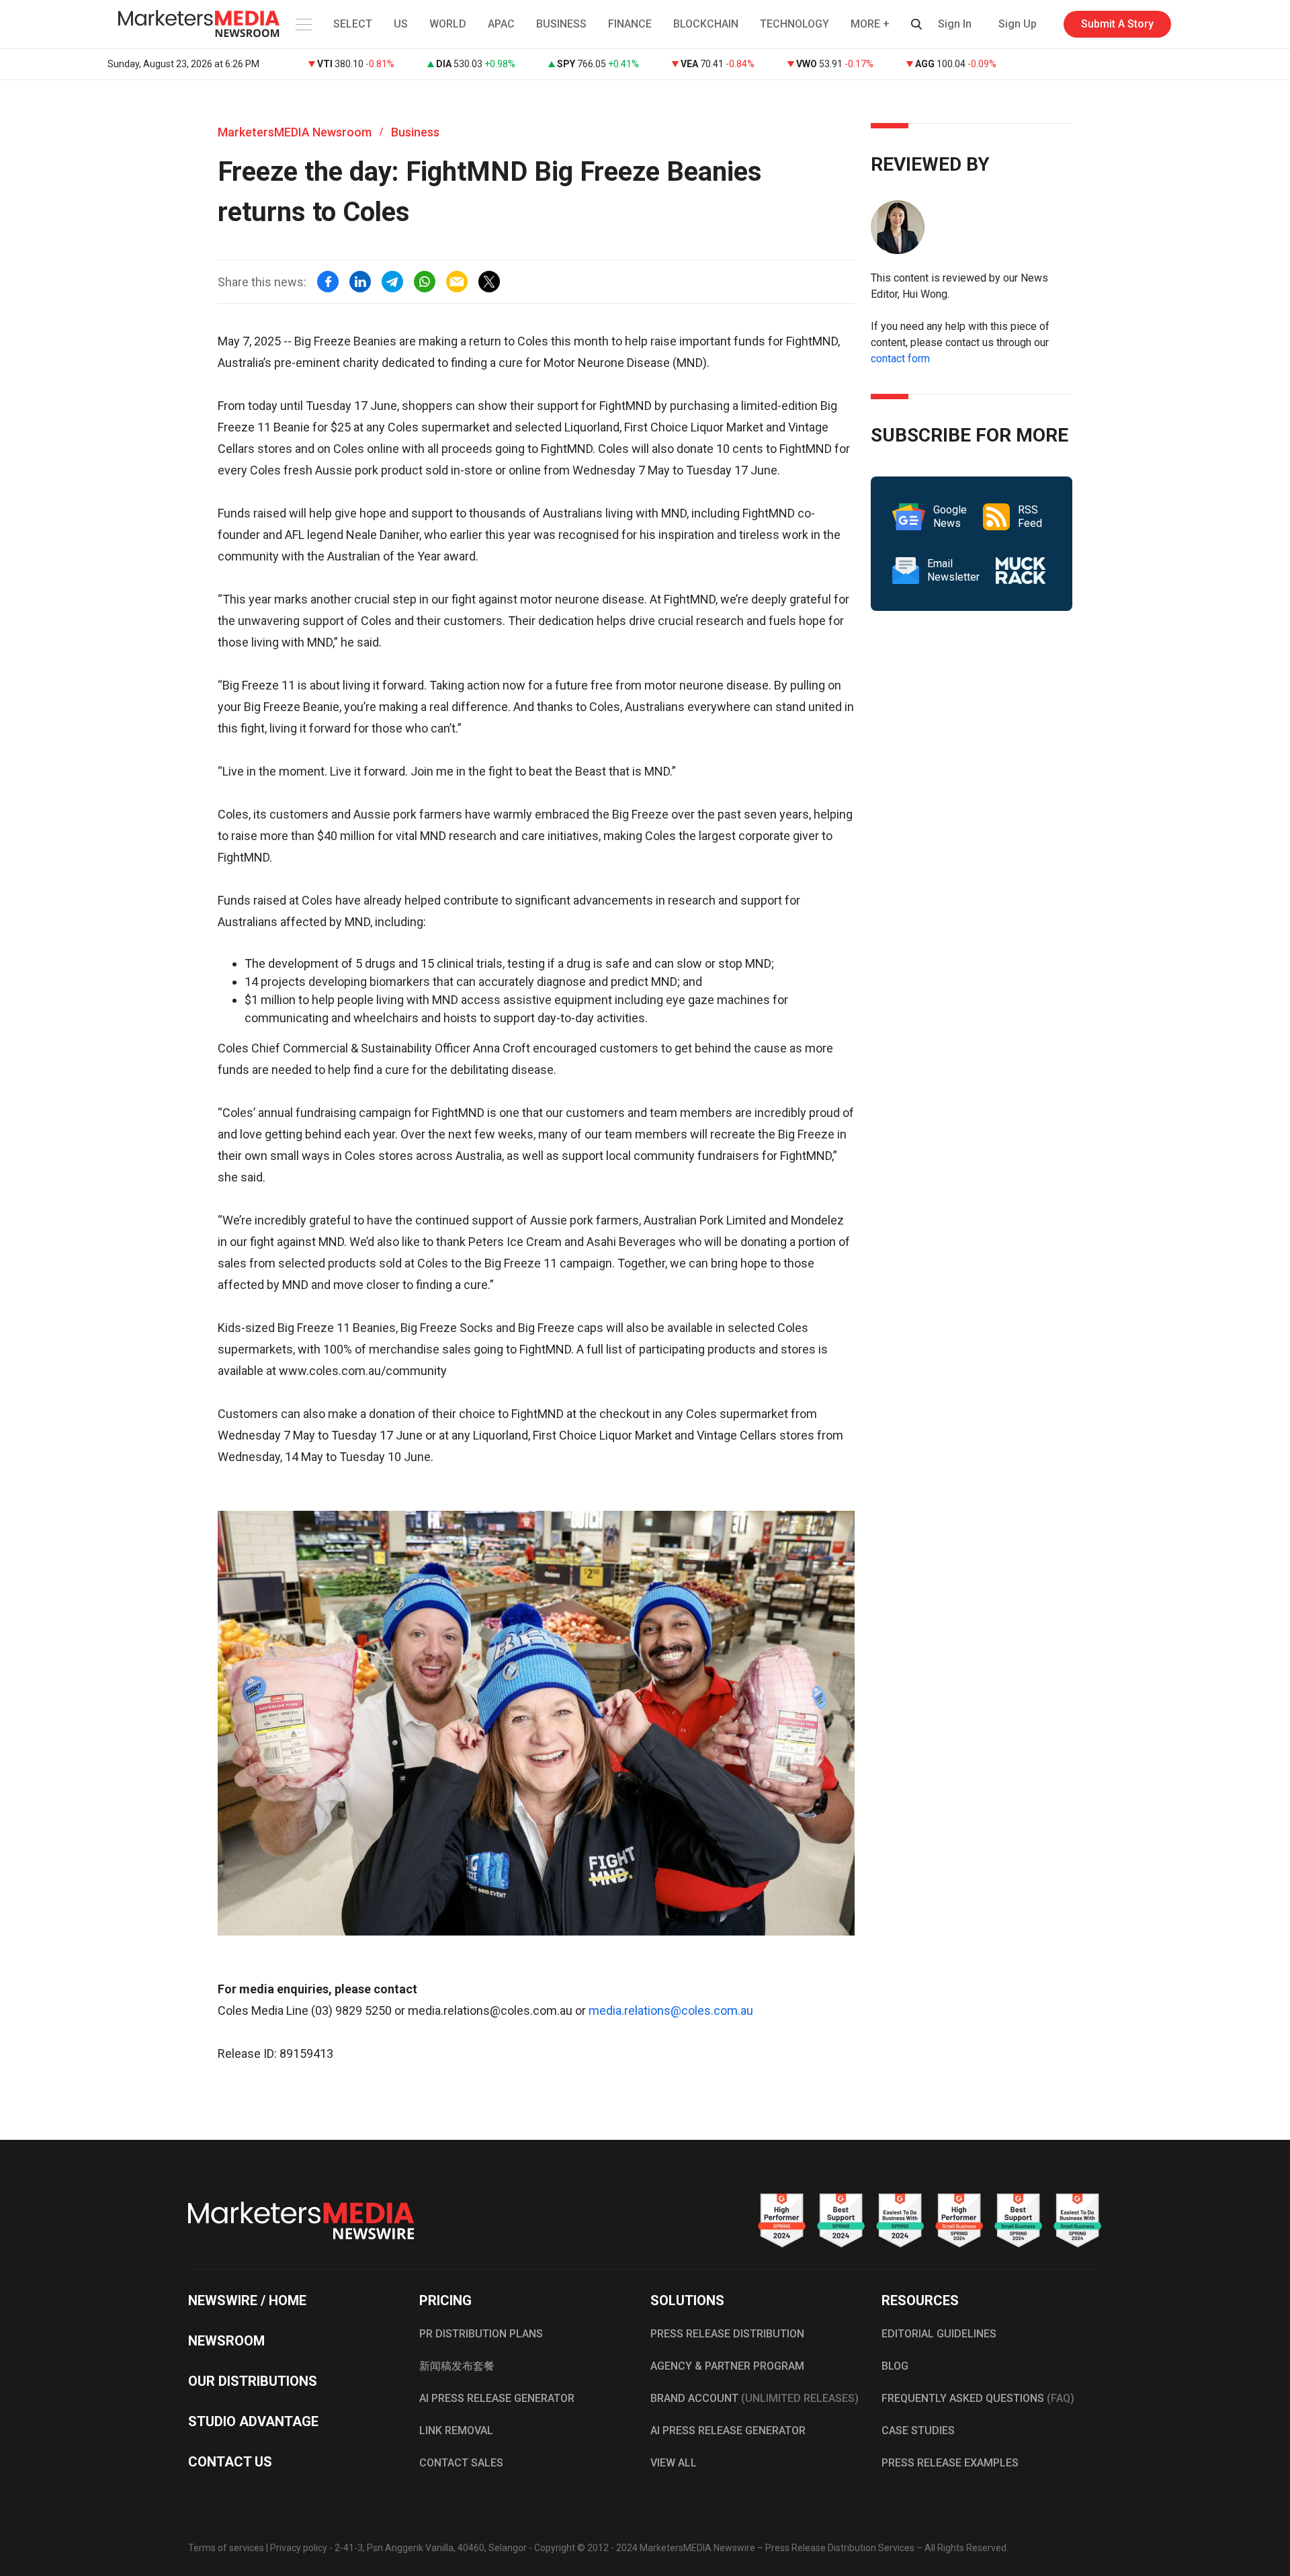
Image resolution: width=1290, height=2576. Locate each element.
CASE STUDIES (918, 2430)
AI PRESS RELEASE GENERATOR (497, 2398)
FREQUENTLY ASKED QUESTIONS (978, 2398)
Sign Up (1018, 24)
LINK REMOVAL (456, 2430)
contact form (900, 359)
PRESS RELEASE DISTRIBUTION (727, 2334)
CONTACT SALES (461, 2463)
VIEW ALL (674, 2463)
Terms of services (226, 2548)
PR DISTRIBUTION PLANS (481, 2334)
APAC (501, 24)
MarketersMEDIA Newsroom (295, 132)
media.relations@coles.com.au (671, 2010)
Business (415, 132)
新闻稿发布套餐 (457, 2366)
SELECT (353, 24)
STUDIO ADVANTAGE (253, 2421)
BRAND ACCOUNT (755, 2398)
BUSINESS (561, 24)
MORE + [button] (870, 24)
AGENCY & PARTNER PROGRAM (727, 2366)
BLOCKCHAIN (706, 24)
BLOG (895, 2366)
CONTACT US (230, 2462)
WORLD (448, 24)
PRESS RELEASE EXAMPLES (950, 2463)
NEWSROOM (226, 2341)
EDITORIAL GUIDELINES (939, 2334)
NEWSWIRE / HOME (247, 2300)
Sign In (955, 24)
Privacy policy (299, 2548)
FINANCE (630, 24)
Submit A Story (1117, 24)
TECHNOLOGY (794, 24)
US (401, 24)
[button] (302, 24)
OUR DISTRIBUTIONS (253, 2381)
